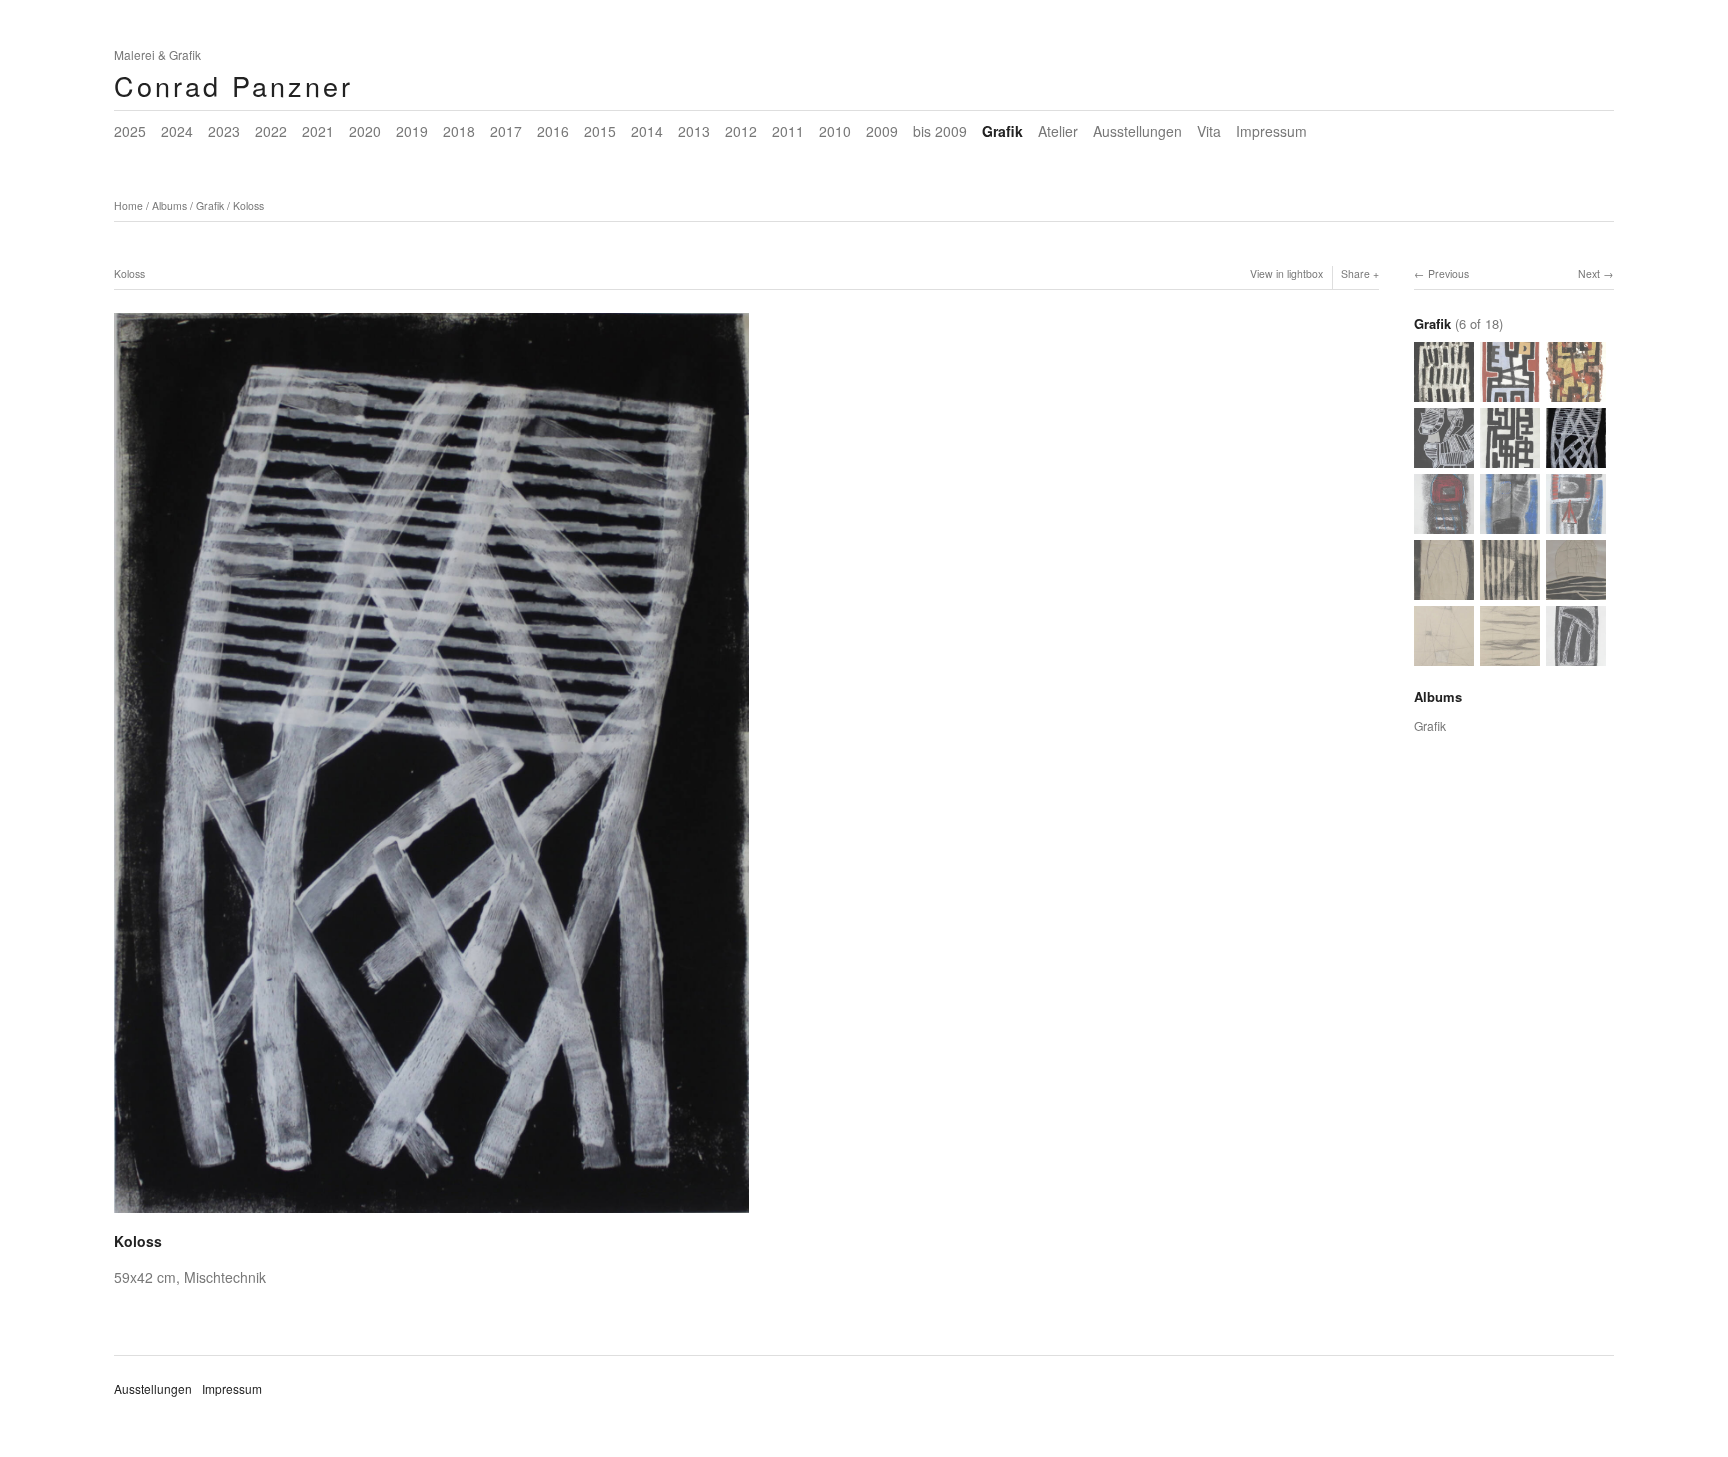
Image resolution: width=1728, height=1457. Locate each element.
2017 (506, 131)
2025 (130, 131)
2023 (224, 131)
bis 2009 (940, 131)
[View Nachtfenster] (1576, 656)
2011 (788, 131)
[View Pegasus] (1510, 392)
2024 (177, 131)
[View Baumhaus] (1576, 524)
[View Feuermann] (1576, 392)
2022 (271, 131)
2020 (365, 131)
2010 (835, 131)
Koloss (248, 205)
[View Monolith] (1444, 590)
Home (128, 205)
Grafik (1002, 131)
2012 (741, 131)
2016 (553, 131)
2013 (694, 131)
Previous (1448, 273)
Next (1589, 273)
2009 (882, 131)
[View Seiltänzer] (1444, 656)
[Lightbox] (431, 1215)
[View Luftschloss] (1576, 590)
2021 (318, 131)
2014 (647, 131)
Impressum (1271, 131)
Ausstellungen (1137, 131)
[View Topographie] (1510, 656)
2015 (600, 131)
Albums (169, 205)
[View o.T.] (1510, 458)
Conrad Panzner (233, 85)
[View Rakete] (1444, 524)
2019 (412, 131)
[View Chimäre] (1444, 458)
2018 (459, 131)
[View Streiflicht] (1510, 590)
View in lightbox (1286, 273)
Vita (1209, 131)
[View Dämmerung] (1444, 392)
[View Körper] (1510, 524)
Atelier (1058, 131)
